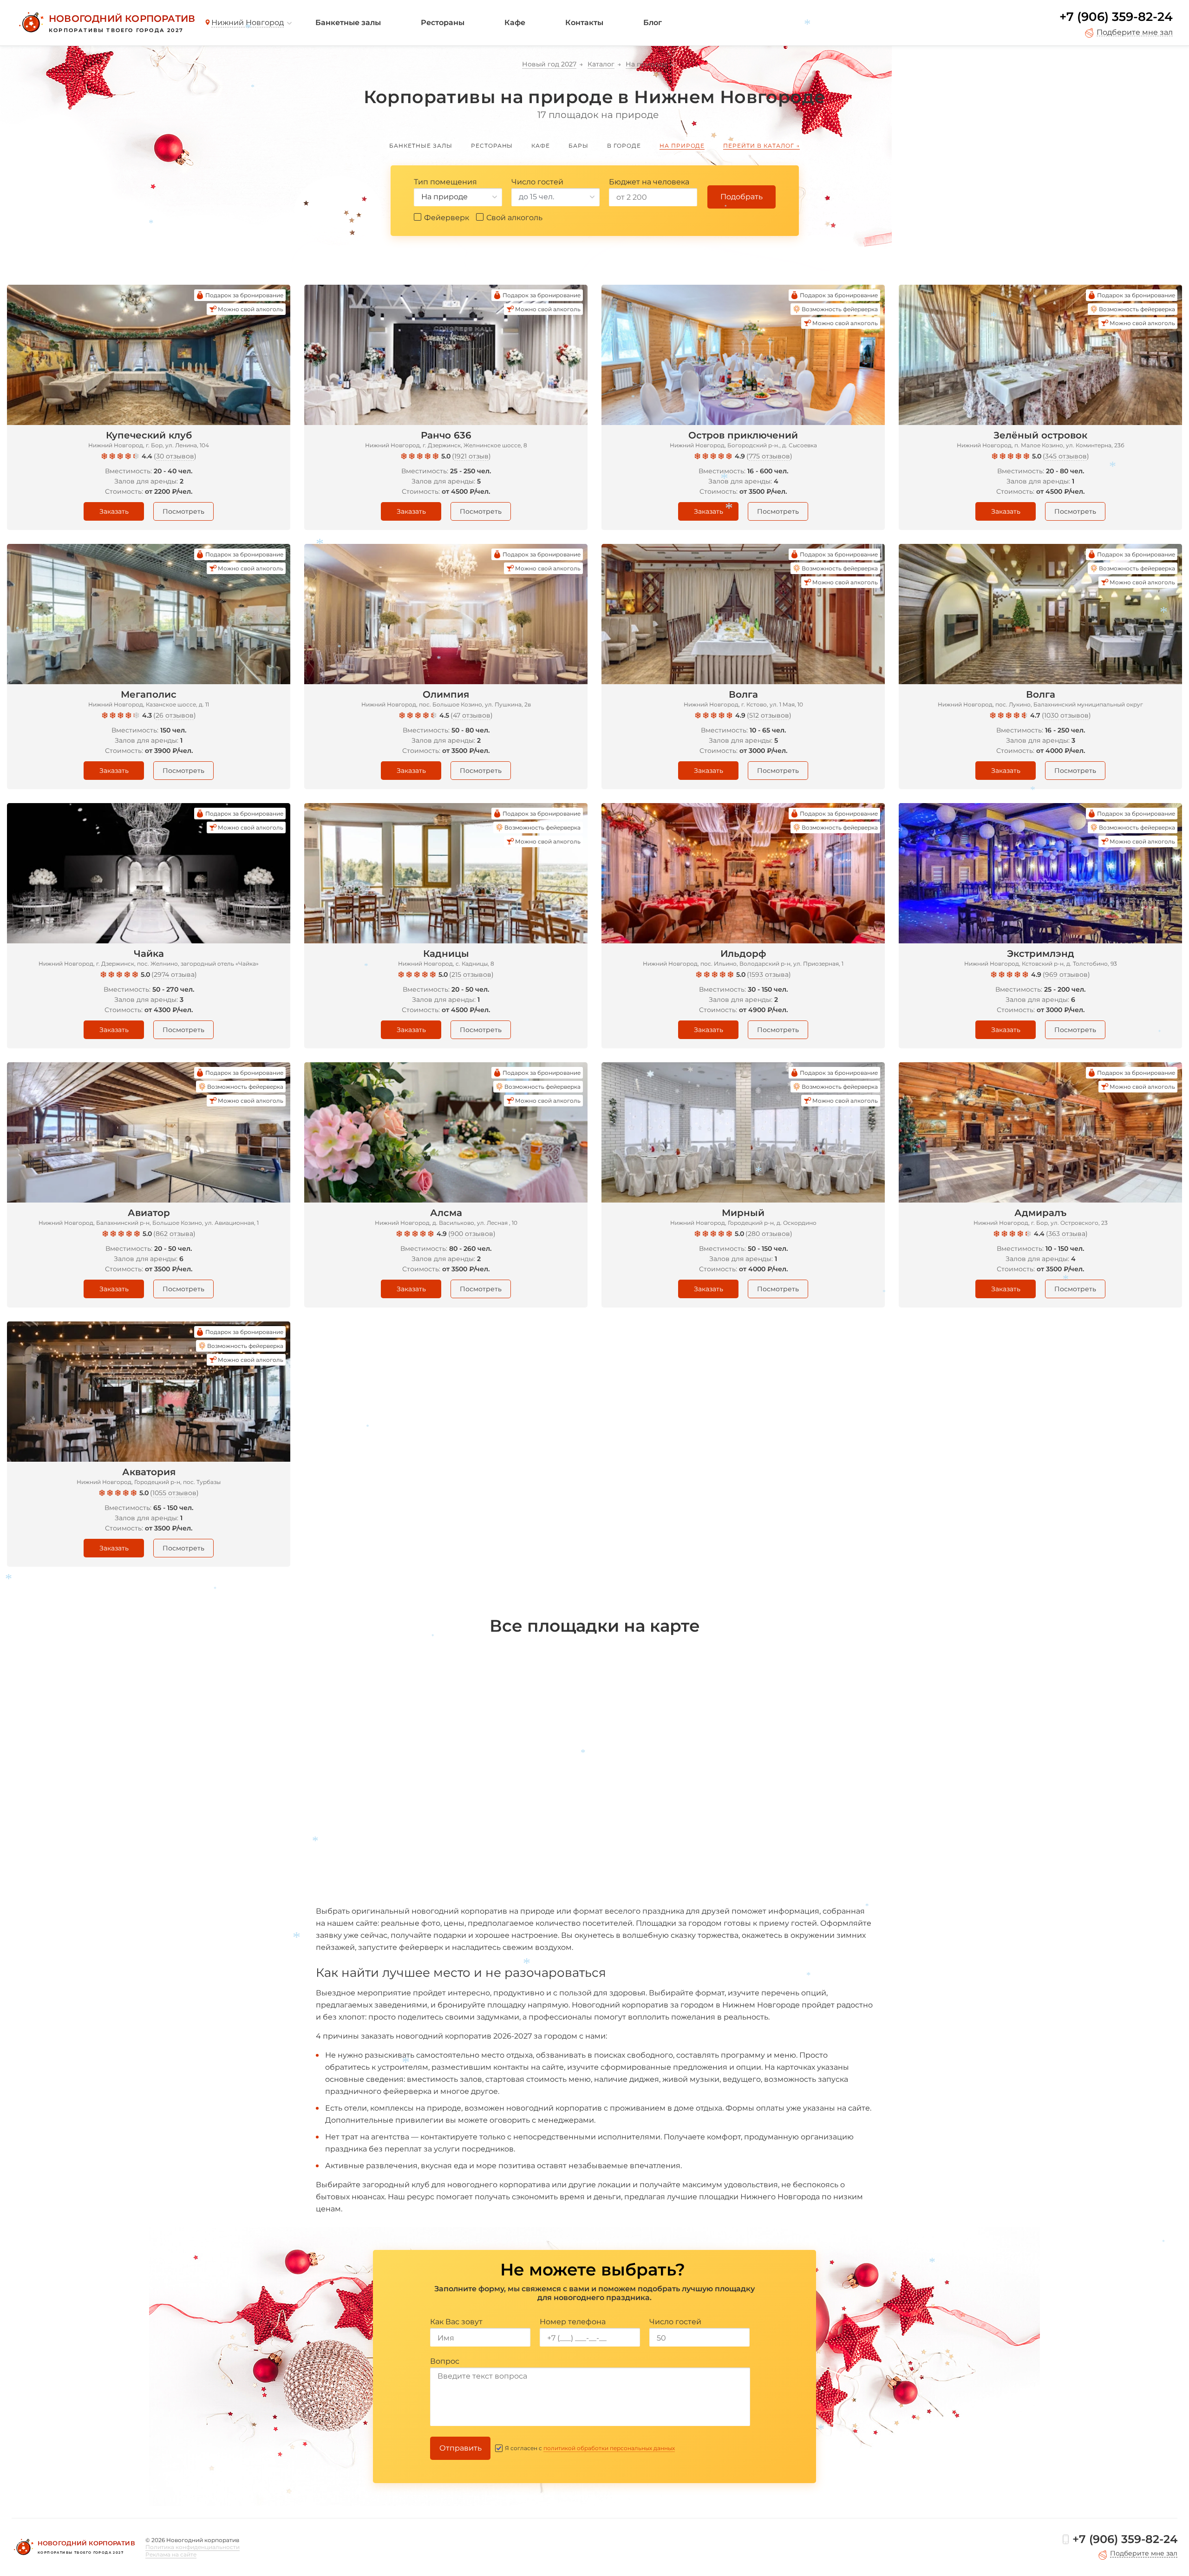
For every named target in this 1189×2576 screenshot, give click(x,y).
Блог (653, 23)
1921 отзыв (471, 456)
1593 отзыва (769, 974)
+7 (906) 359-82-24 (1116, 17)
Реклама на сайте (171, 2554)
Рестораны (443, 23)
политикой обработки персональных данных (609, 2448)
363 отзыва (1067, 1234)
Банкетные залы (348, 23)
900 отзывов (472, 1234)
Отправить (461, 2448)
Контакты (584, 23)
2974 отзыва (174, 974)
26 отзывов (175, 715)
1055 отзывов (174, 1493)
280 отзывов (769, 1234)
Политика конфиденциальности (193, 2547)
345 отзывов (1066, 456)
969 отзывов (1066, 974)
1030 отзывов (1066, 715)
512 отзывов (769, 715)
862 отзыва (174, 1234)
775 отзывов (769, 456)
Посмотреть (183, 511)
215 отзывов (471, 974)
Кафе (515, 23)
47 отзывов (472, 715)
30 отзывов (175, 456)
